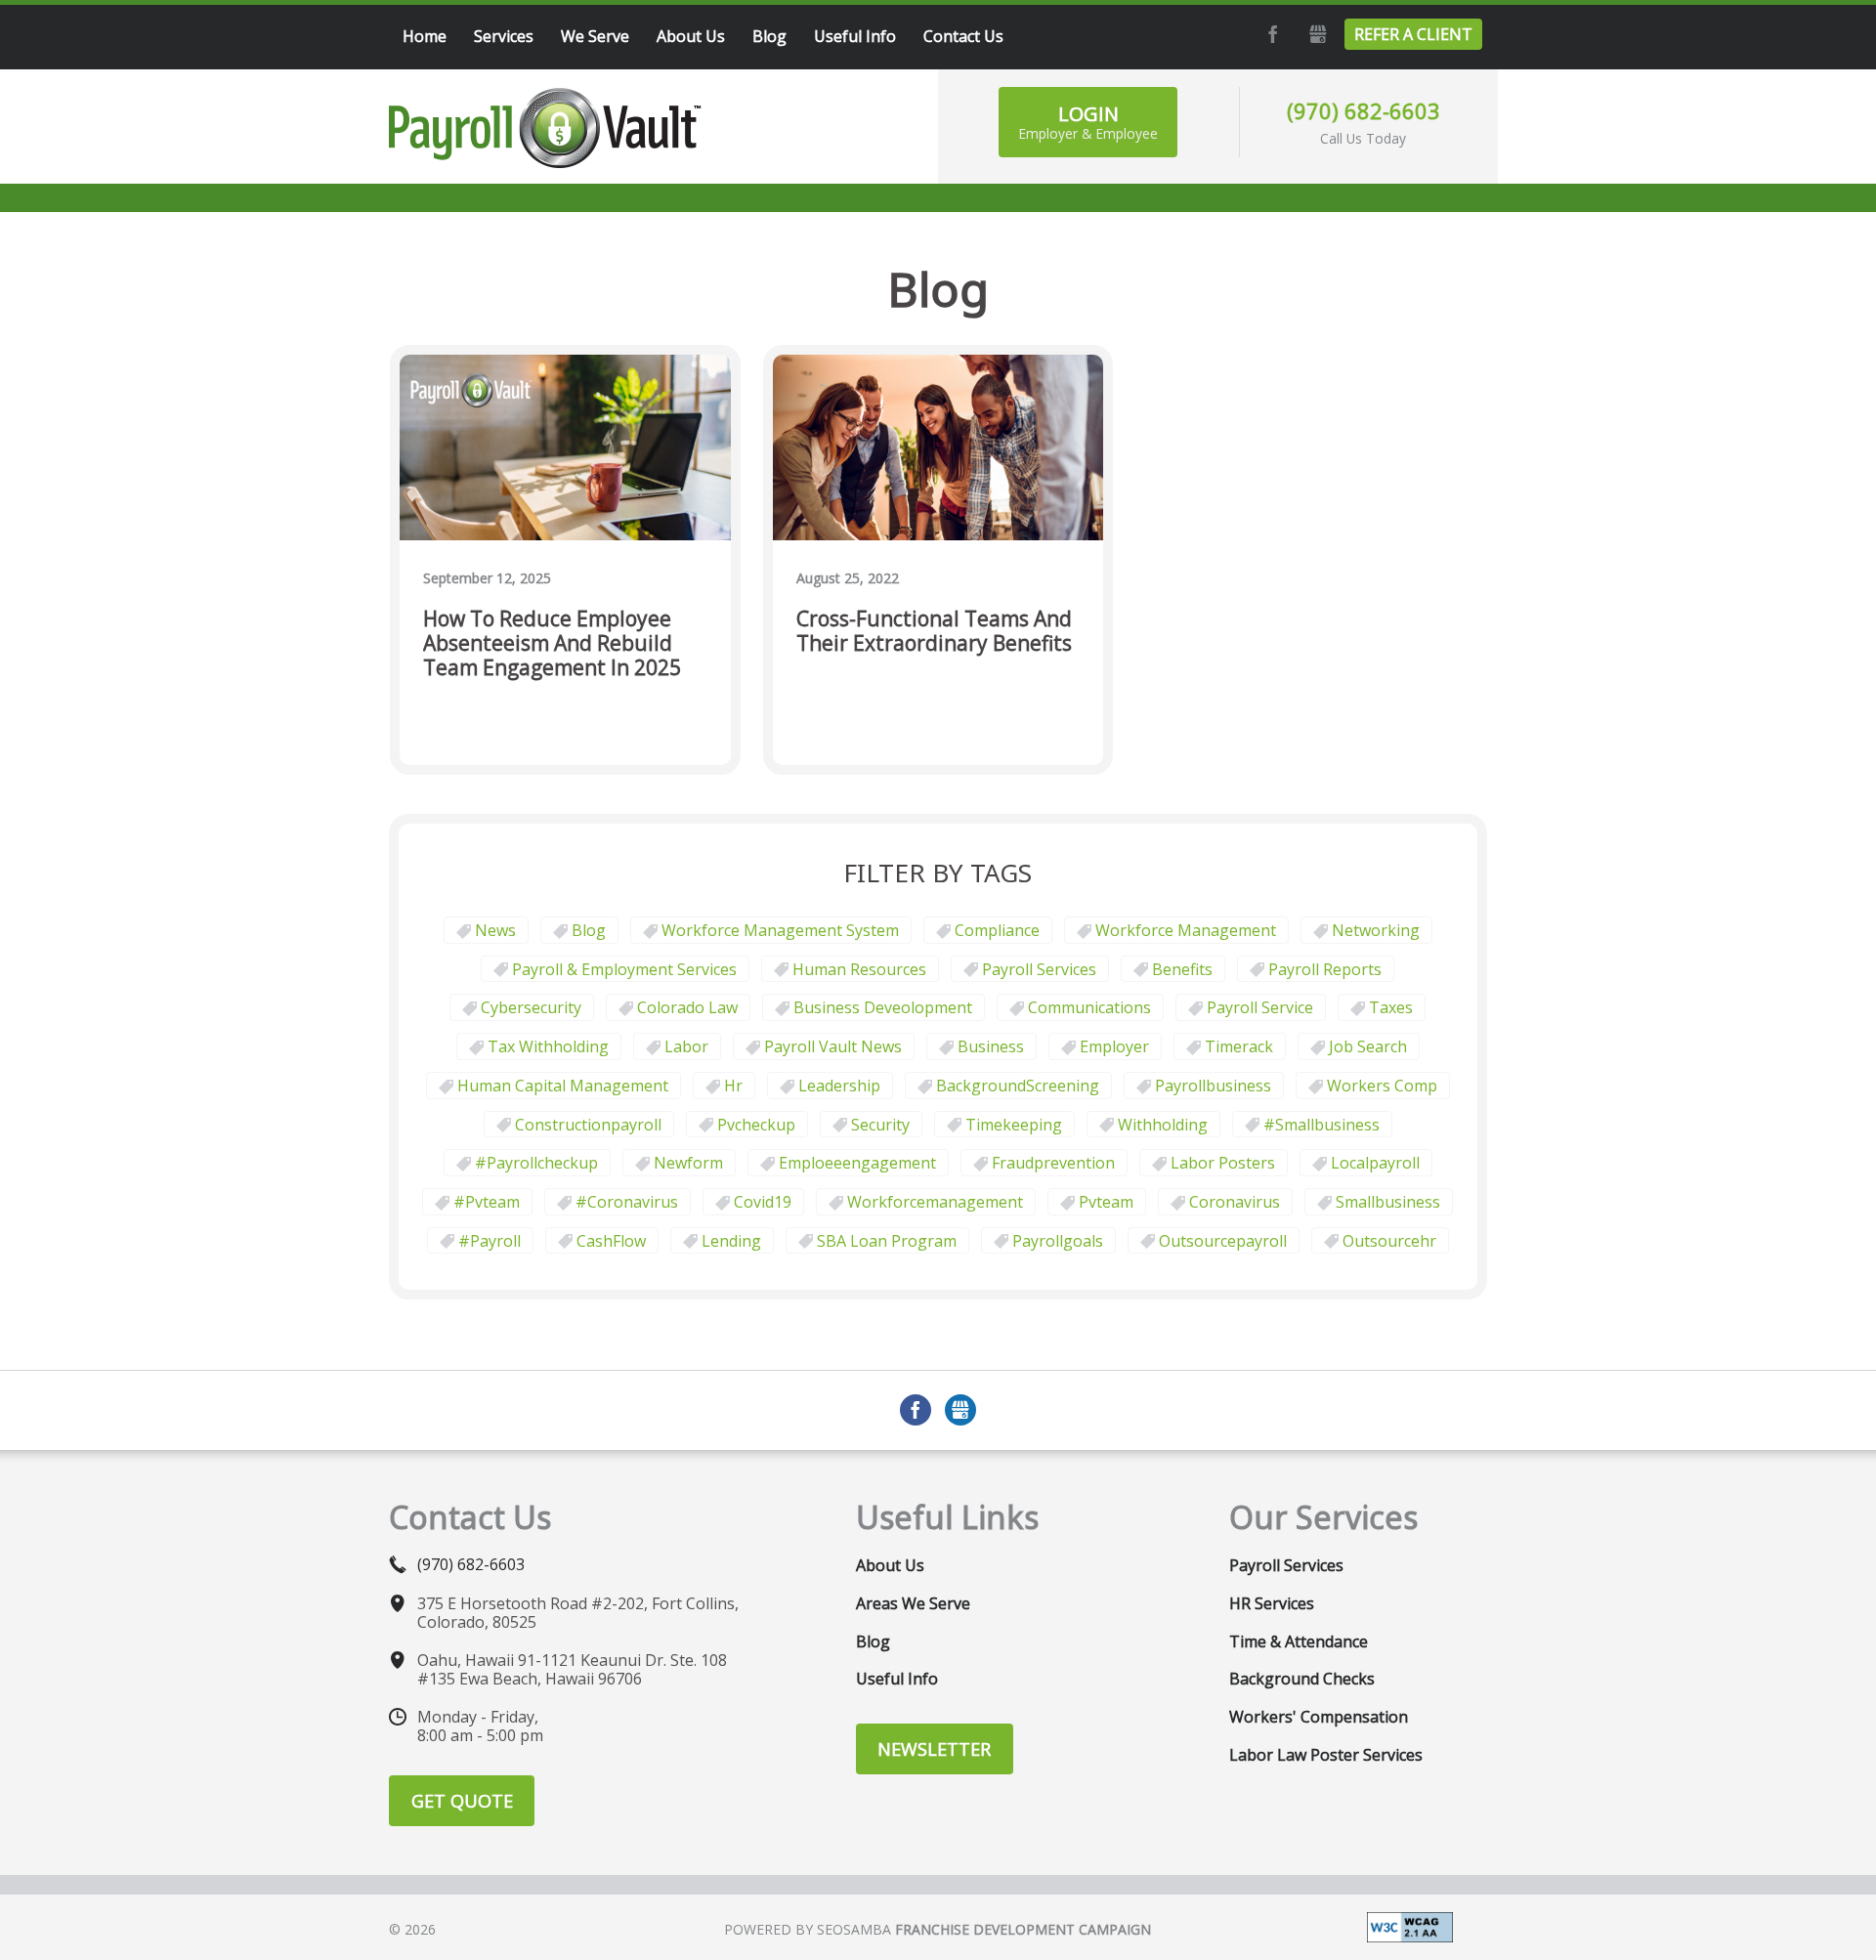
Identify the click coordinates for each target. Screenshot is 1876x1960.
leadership (839, 1086)
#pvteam (487, 1202)
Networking (1376, 930)
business (991, 1046)
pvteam (1106, 1202)
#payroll (490, 1241)
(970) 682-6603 (1364, 110)
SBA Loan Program (887, 1241)
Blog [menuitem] (769, 36)
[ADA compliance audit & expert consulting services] (1410, 1926)
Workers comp (1382, 1086)
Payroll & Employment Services (624, 969)
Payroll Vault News (833, 1046)
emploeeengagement (857, 1163)
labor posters (1223, 1163)
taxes (1391, 1007)
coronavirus (1235, 1202)
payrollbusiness (1213, 1086)
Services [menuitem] (504, 36)
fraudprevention (1053, 1163)
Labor (686, 1046)
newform (688, 1163)
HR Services (1272, 1603)
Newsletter (934, 1749)
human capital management (563, 1086)
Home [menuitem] (425, 36)
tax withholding (548, 1046)
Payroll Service (1260, 1007)
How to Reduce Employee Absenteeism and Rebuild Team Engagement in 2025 (552, 644)
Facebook (1270, 34)
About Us (890, 1565)
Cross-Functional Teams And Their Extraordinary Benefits (934, 632)
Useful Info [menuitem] (855, 36)
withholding (1163, 1125)
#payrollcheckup (536, 1163)
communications (1089, 1007)
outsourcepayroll (1223, 1241)
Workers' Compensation (1319, 1717)
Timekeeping (1014, 1125)
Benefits (1182, 969)
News (495, 930)
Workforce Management (1186, 930)
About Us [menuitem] (691, 36)
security (880, 1125)
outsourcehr (1389, 1241)
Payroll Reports (1325, 969)
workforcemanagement (935, 1202)
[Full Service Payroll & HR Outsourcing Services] (545, 128)
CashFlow (611, 1241)
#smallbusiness (1322, 1125)
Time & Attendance (1299, 1641)
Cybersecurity (531, 1007)
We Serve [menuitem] (595, 36)
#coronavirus (627, 1202)
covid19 (763, 1202)
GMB (1315, 34)
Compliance (997, 930)
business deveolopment (883, 1007)
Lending (731, 1241)
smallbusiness (1388, 1202)
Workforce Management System (780, 930)
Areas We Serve (913, 1603)
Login (1088, 122)
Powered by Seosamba (938, 1929)
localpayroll (1375, 1163)
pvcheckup (756, 1125)
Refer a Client (1413, 34)
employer (1114, 1046)
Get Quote (462, 1801)
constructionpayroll (588, 1125)
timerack (1239, 1046)
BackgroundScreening (1018, 1086)
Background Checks (1302, 1679)
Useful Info (897, 1679)
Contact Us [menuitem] (963, 36)
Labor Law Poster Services (1326, 1755)
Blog (589, 930)
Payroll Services (1039, 969)
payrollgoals (1058, 1241)
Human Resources (859, 969)
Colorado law (687, 1007)
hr (733, 1086)
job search (1368, 1046)
